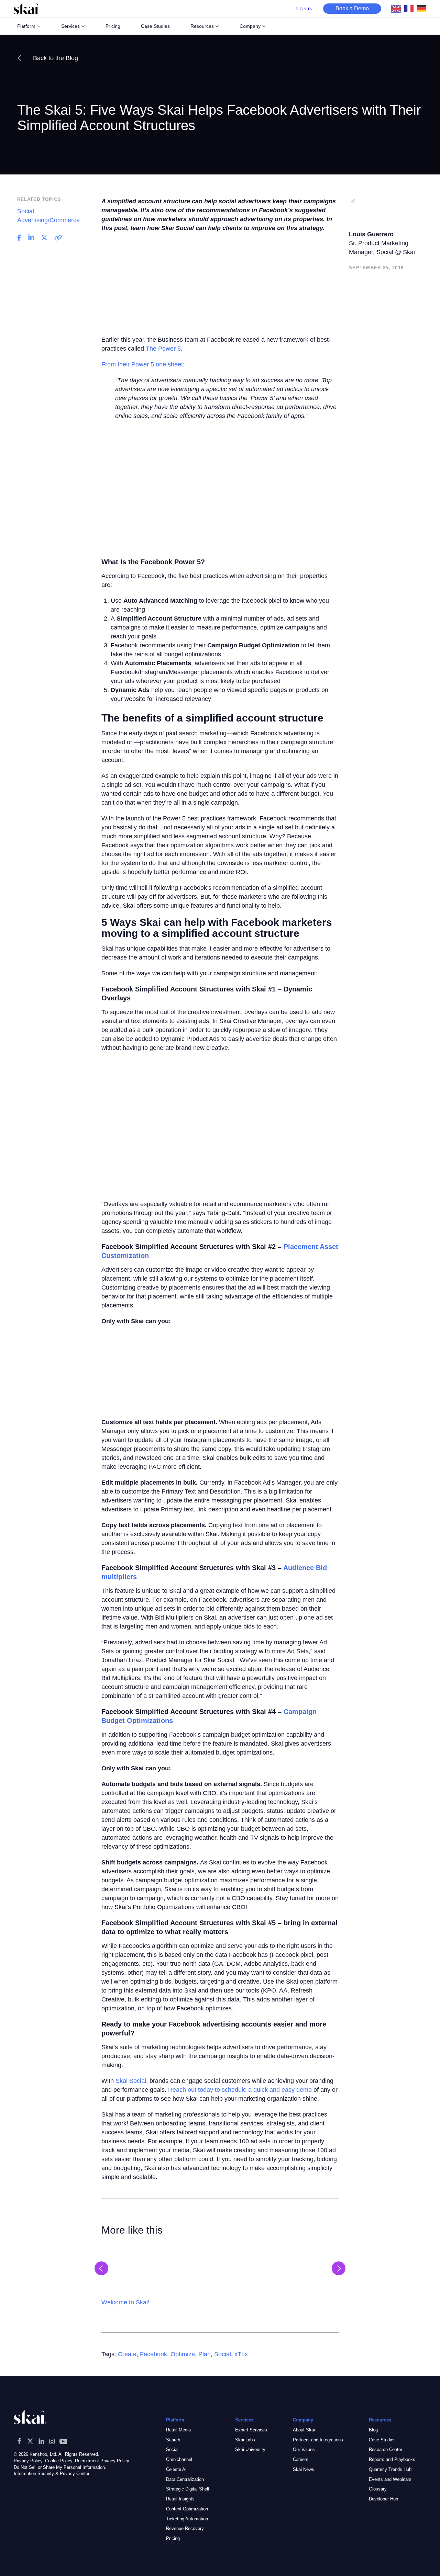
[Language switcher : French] (411, 8)
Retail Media (178, 2430)
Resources (202, 26)
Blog (373, 2430)
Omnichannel (179, 2459)
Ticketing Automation (187, 2518)
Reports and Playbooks (392, 2459)
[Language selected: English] (411, 9)
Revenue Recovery (185, 2528)
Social (223, 2354)
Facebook (153, 2354)
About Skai (304, 2430)
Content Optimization (187, 2509)
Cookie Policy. (59, 2460)
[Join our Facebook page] (19, 2441)
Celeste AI (176, 2469)
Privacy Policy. (29, 2460)
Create (127, 2354)
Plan (205, 2354)
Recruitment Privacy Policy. (103, 2460)
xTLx (241, 2354)
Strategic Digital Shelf (188, 2489)
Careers (301, 2459)
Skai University (250, 2449)
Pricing (173, 2538)
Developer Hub (383, 2499)
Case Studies (382, 2439)
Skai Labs (245, 2439)
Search (173, 2439)
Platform (26, 26)
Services (70, 26)
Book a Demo (352, 8)
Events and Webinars (390, 2479)
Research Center (386, 2449)
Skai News (304, 2469)
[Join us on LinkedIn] (41, 2441)
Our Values (304, 2449)
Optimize (183, 2354)
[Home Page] (26, 9)
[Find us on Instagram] (52, 2441)
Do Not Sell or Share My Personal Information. (60, 2467)
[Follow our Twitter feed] (30, 2441)
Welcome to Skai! (125, 2302)
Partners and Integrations (318, 2439)
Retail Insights (180, 2499)
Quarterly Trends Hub (390, 2469)
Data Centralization (185, 2479)
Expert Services (251, 2430)
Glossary (378, 2489)
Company (250, 26)
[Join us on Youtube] (63, 2441)
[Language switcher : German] (423, 8)
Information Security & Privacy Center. (52, 2473)
